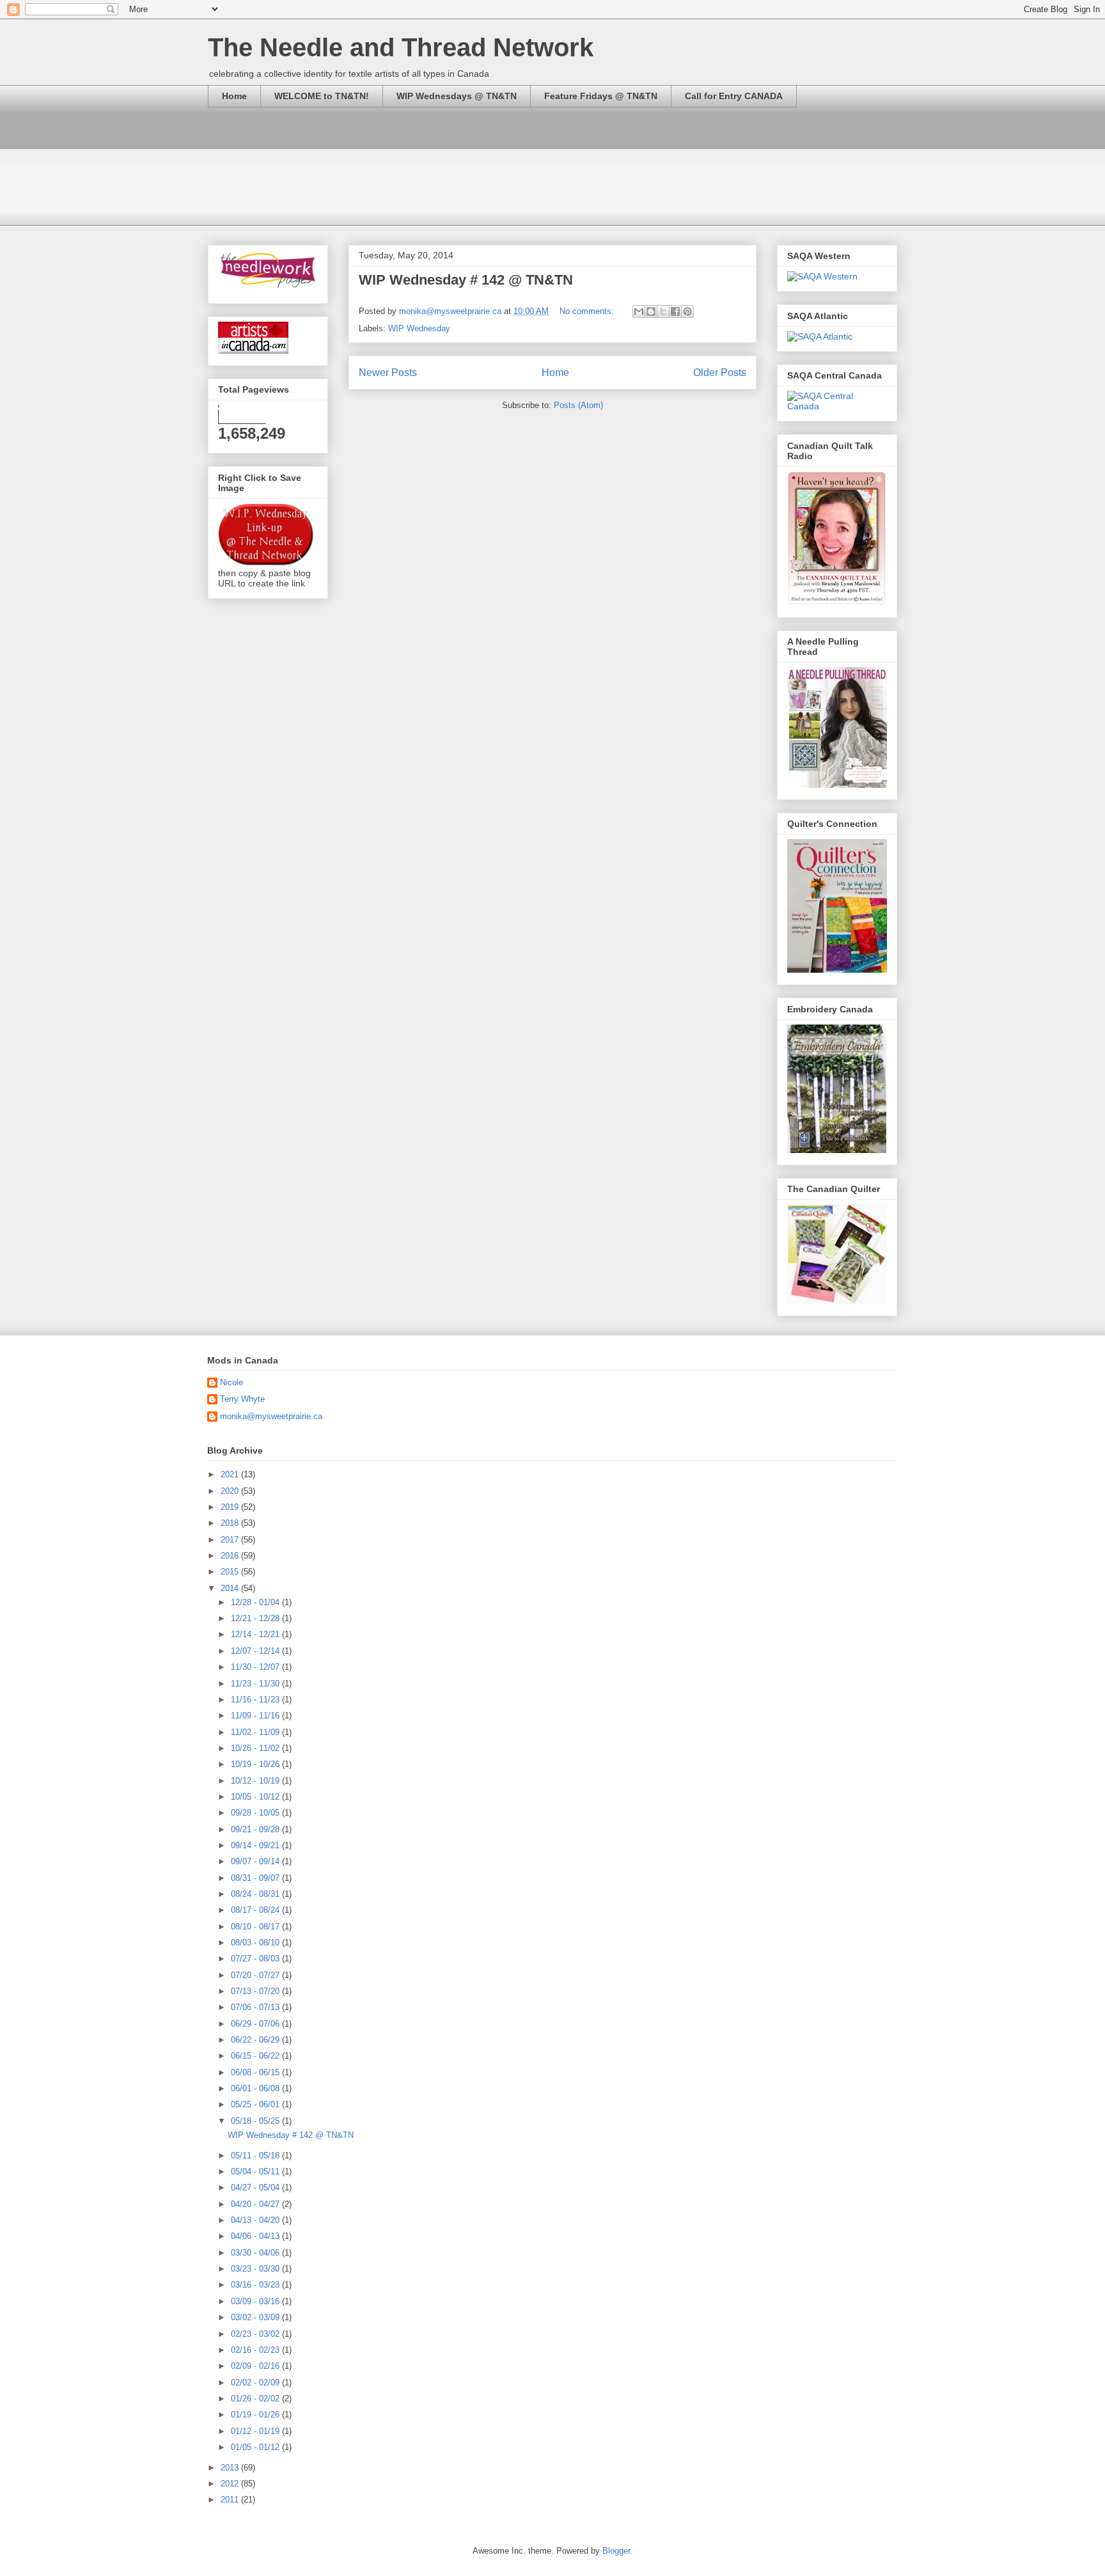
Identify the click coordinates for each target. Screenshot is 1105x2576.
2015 (231, 1572)
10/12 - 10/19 (256, 1781)
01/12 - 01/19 (256, 2431)
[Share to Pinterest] (687, 311)
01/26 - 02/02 (256, 2399)
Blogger (616, 2551)
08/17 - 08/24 (256, 1910)
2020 (231, 1491)
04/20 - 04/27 (256, 2204)
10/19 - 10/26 (256, 1764)
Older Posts (720, 373)
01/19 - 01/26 (256, 2415)
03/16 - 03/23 (256, 2285)
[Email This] (639, 311)
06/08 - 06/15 (256, 2072)
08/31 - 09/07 (256, 1878)
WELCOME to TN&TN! (322, 96)
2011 (231, 2500)
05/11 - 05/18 (256, 2156)
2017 (231, 1540)
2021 (231, 1474)
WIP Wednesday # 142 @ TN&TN (466, 280)
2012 (231, 2484)
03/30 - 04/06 (256, 2253)
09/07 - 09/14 (256, 1861)
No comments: (588, 311)
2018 (231, 1523)
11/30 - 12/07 (256, 1667)
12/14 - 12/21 (256, 1634)
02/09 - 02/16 (256, 2366)
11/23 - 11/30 (256, 1684)
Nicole (231, 1382)
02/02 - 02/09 (256, 2383)
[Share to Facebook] (675, 311)
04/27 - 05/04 (256, 2187)
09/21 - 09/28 (256, 1829)
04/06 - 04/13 (256, 2236)
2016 (231, 1556)
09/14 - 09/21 (256, 1845)
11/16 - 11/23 (256, 1700)
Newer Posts (388, 373)
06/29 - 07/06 (256, 2024)
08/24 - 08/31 (256, 1894)
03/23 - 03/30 (256, 2269)
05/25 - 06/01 (256, 2104)
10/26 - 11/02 (256, 1748)
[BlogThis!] (651, 311)
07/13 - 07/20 (256, 1991)
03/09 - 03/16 (256, 2301)
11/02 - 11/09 (256, 1732)
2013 (231, 2468)
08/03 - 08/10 (256, 1943)
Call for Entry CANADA (734, 96)
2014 (231, 1588)
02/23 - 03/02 (256, 2334)
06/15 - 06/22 (256, 2056)
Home (234, 96)
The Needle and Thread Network (401, 47)
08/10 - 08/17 (256, 1927)
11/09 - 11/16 (256, 1716)
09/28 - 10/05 (256, 1813)
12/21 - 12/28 (256, 1618)
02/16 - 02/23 (256, 2350)
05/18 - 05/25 (256, 2121)
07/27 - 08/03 (256, 1959)
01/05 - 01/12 (256, 2447)
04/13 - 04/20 (256, 2220)
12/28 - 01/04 (256, 1602)
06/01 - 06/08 (256, 2088)
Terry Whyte (242, 1399)
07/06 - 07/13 (256, 2007)
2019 (231, 1507)
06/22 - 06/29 (256, 2040)
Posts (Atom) (578, 405)
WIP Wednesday (419, 328)
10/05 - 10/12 (256, 1797)
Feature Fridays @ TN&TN (601, 96)
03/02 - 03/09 (256, 2317)
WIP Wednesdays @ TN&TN (457, 96)
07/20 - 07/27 (256, 1975)
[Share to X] (663, 311)
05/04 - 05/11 (256, 2172)
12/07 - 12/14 (256, 1651)
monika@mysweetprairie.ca (271, 1416)
